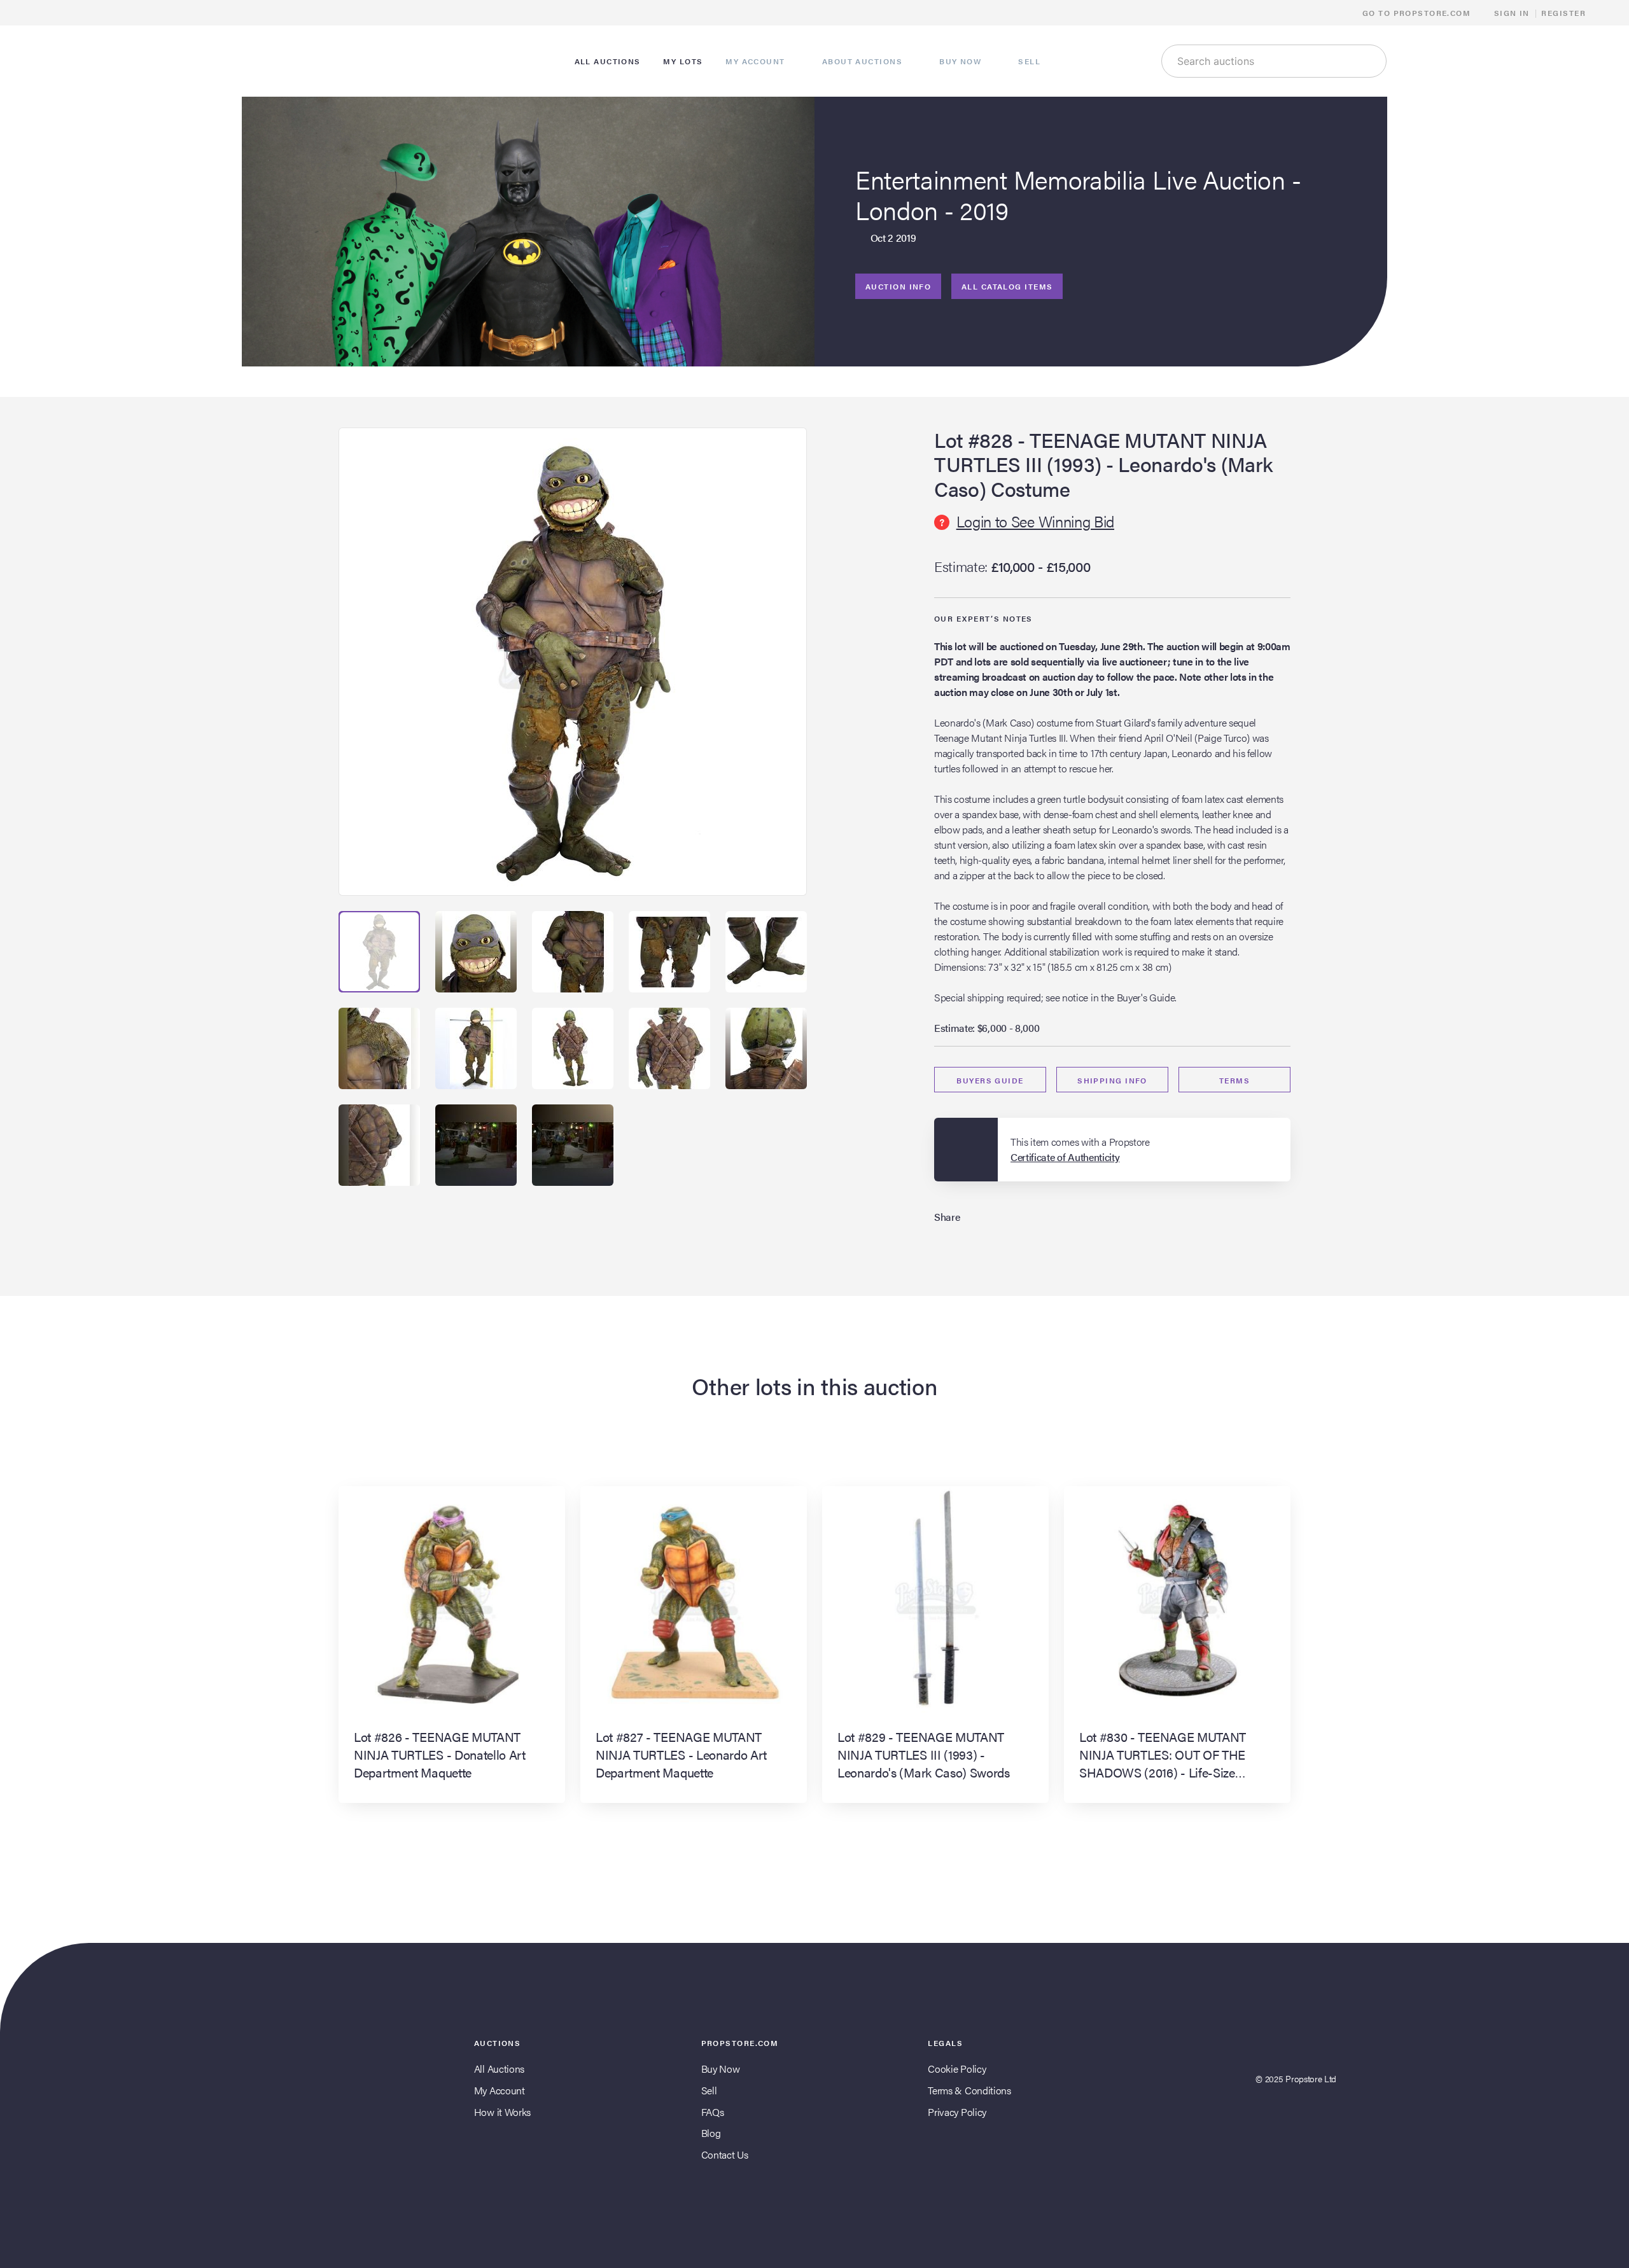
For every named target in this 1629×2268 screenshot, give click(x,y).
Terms (1234, 1080)
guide (990, 1080)
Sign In (1512, 13)
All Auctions (499, 2069)
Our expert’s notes (983, 618)
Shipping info (1112, 1080)
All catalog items (1007, 286)
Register (1563, 13)
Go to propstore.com (1418, 13)
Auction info (898, 286)
